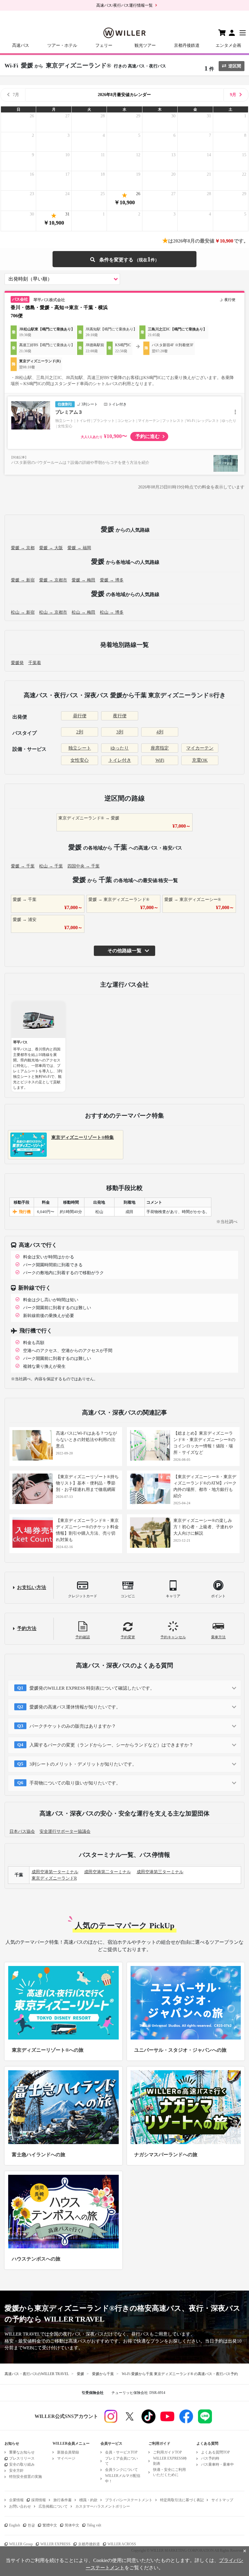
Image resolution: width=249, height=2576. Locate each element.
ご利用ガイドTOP (167, 2452)
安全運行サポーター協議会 (65, 1831)
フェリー (104, 45)
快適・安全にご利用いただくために (169, 2472)
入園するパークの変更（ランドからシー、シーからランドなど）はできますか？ (111, 1745)
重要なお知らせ (22, 2452)
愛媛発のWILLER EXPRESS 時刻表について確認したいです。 (92, 1688)
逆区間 (235, 66)
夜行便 (120, 716)
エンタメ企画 (228, 45)
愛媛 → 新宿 (23, 580)
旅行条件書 (63, 2500)
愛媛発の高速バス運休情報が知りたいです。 (75, 1707)
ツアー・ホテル (62, 45)
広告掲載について (53, 2506)
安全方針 (16, 2471)
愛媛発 (17, 663)
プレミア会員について (121, 2461)
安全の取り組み (22, 2464)
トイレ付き (120, 760)
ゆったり (120, 748)
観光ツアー (145, 45)
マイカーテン (200, 748)
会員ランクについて (121, 2470)
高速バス (21, 45)
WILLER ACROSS (122, 2544)
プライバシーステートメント (129, 2500)
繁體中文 (50, 2525)
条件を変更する (124, 259)
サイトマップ (222, 2500)
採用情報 (39, 2500)
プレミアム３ (69, 412)
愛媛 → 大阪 (51, 548)
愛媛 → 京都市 (53, 580)
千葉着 (35, 663)
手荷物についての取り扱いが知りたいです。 (75, 1783)
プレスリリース (22, 2458)
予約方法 (27, 1628)
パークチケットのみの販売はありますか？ (73, 1726)
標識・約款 (88, 2500)
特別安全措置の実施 (26, 2477)
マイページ (66, 2458)
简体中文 (72, 2525)
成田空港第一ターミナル (55, 1872)
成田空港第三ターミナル (160, 1872)
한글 (31, 2525)
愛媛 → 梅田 (84, 580)
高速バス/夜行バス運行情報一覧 (124, 5)
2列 (80, 732)
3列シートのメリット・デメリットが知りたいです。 (83, 1764)
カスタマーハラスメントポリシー (103, 2506)
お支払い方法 (32, 1587)
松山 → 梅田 (84, 612)
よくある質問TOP (215, 2452)
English (15, 2525)
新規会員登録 (68, 2452)
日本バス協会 (22, 1831)
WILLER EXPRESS (55, 2544)
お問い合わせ (20, 2506)
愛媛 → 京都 (23, 548)
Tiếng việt (94, 2525)
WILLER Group (21, 2544)
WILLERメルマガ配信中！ (123, 2478)
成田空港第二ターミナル (107, 1872)
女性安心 (80, 760)
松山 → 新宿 (23, 612)
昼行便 (80, 716)
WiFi (160, 760)
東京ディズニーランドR (54, 1878)
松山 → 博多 (112, 612)
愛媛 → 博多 (112, 580)
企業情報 (16, 2500)
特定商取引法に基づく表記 (182, 2500)
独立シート (80, 748)
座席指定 (160, 748)
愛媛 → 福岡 (79, 548)
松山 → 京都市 (53, 612)
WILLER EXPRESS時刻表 (170, 2461)
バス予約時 (210, 2458)
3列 (120, 732)
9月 (233, 95)
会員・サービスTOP (121, 2452)
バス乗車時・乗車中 (217, 2464)
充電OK (200, 760)
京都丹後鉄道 (187, 45)
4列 (160, 732)
